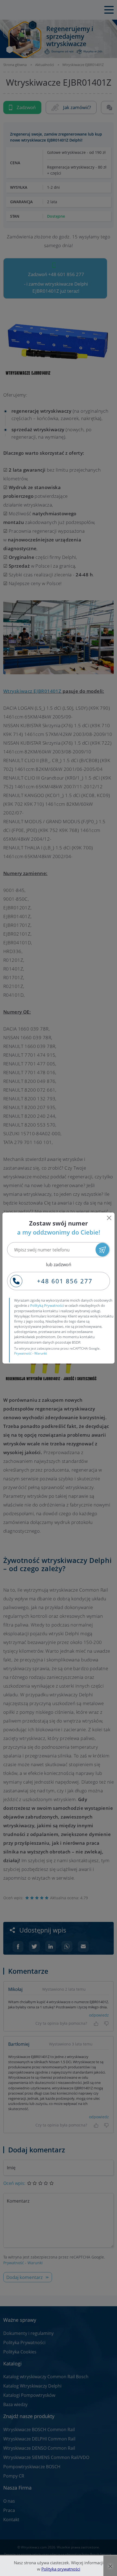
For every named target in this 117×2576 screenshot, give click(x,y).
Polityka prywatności (61, 2569)
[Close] (109, 1218)
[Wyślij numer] (102, 1250)
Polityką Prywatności (47, 1305)
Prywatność (23, 1353)
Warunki (41, 1353)
